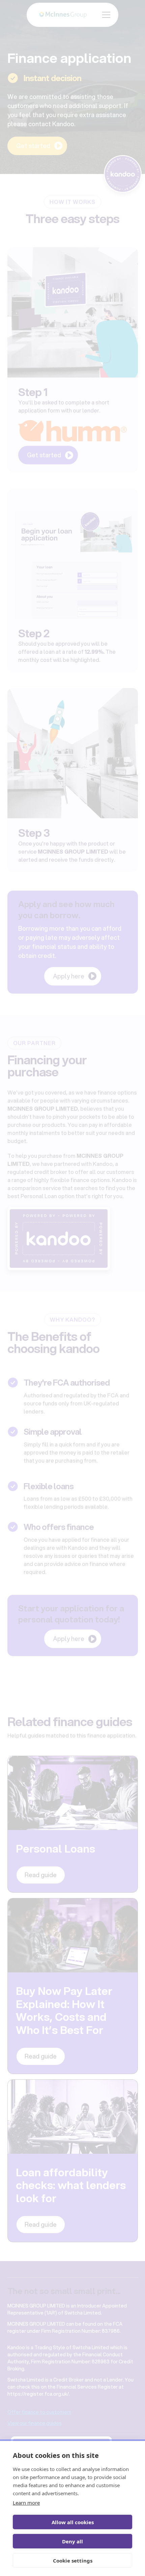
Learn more (26, 2503)
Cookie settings (73, 2561)
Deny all (72, 2541)
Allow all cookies (73, 2522)
